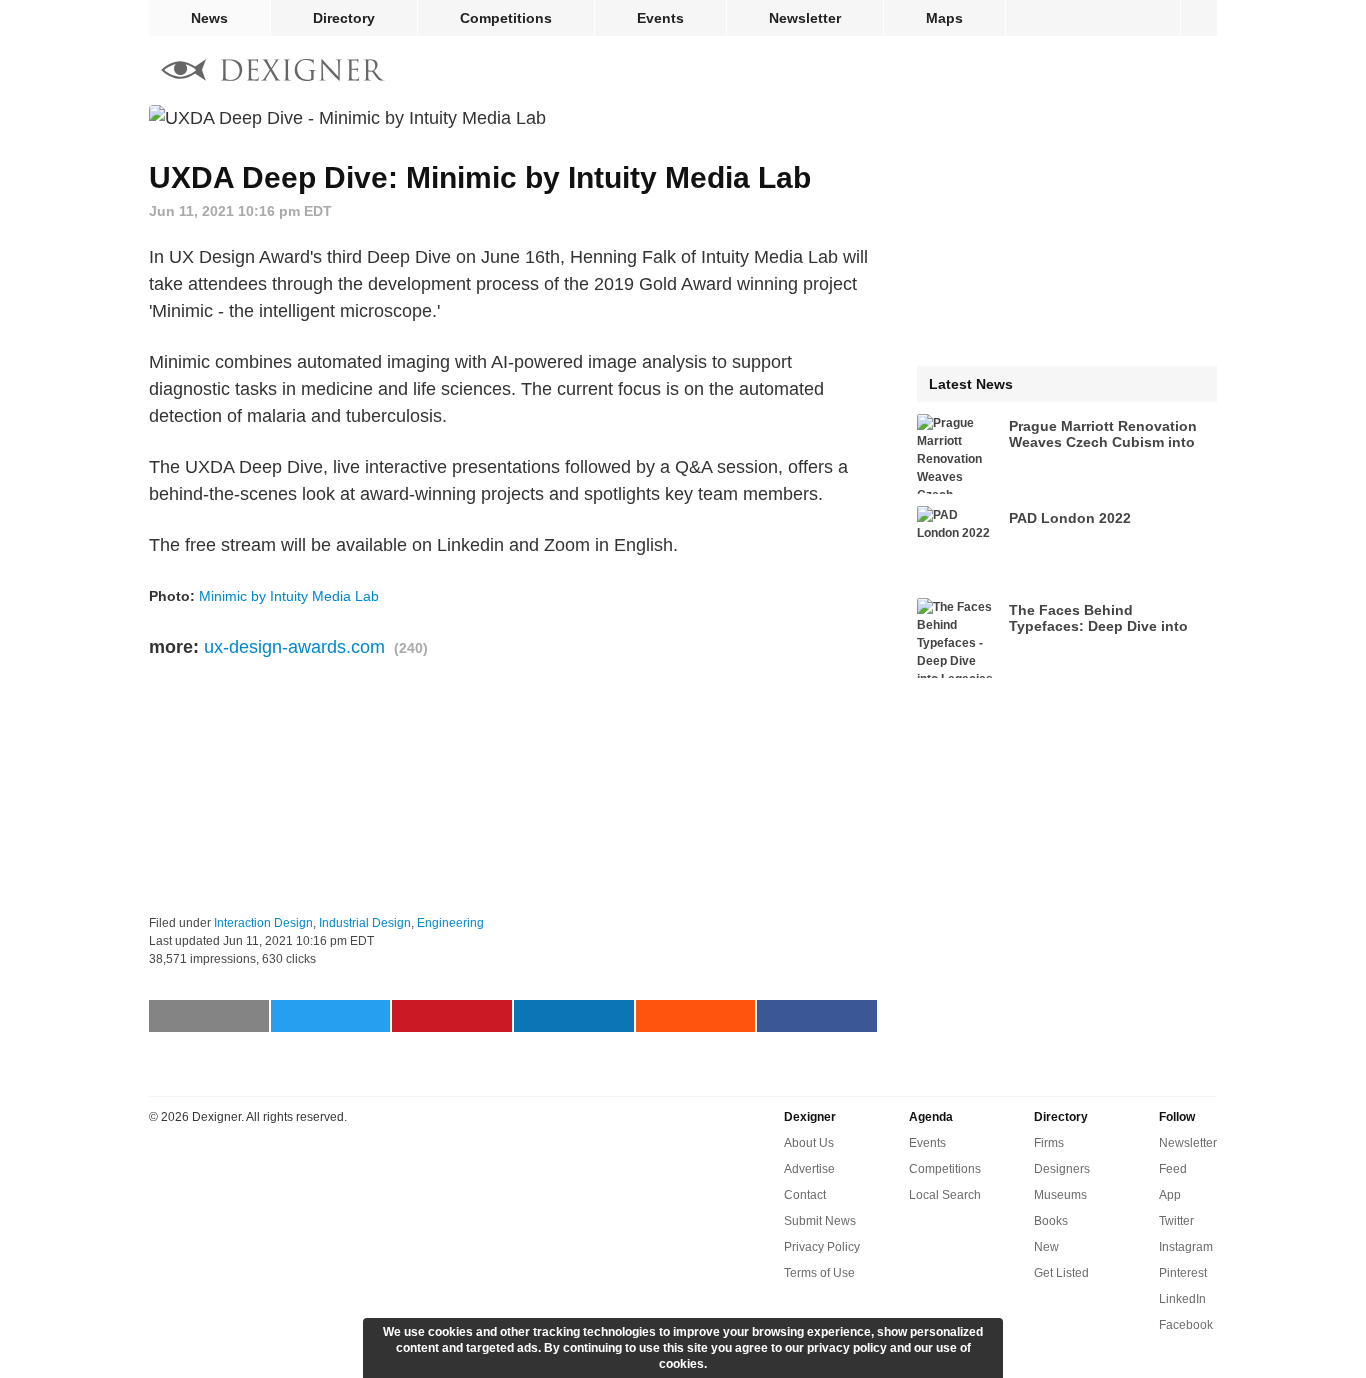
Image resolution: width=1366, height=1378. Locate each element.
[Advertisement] (513, 788)
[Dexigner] (273, 72)
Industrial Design (365, 923)
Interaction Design (263, 923)
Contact (805, 1195)
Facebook (1186, 1325)
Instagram (1186, 1247)
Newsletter (805, 18)
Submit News (820, 1221)
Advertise (809, 1169)
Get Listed (1061, 1273)
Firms (1049, 1143)
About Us (809, 1143)
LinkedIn (1182, 1299)
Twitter (1176, 1221)
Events (660, 18)
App (1170, 1195)
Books (1051, 1221)
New (1046, 1247)
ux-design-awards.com (294, 647)
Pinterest (1183, 1273)
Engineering (450, 923)
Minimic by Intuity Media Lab (289, 596)
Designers (1062, 1169)
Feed (1173, 1169)
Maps (944, 18)
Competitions (506, 18)
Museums (1060, 1195)
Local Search (945, 1195)
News (209, 18)
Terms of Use (819, 1273)
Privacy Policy (822, 1247)
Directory (344, 18)
